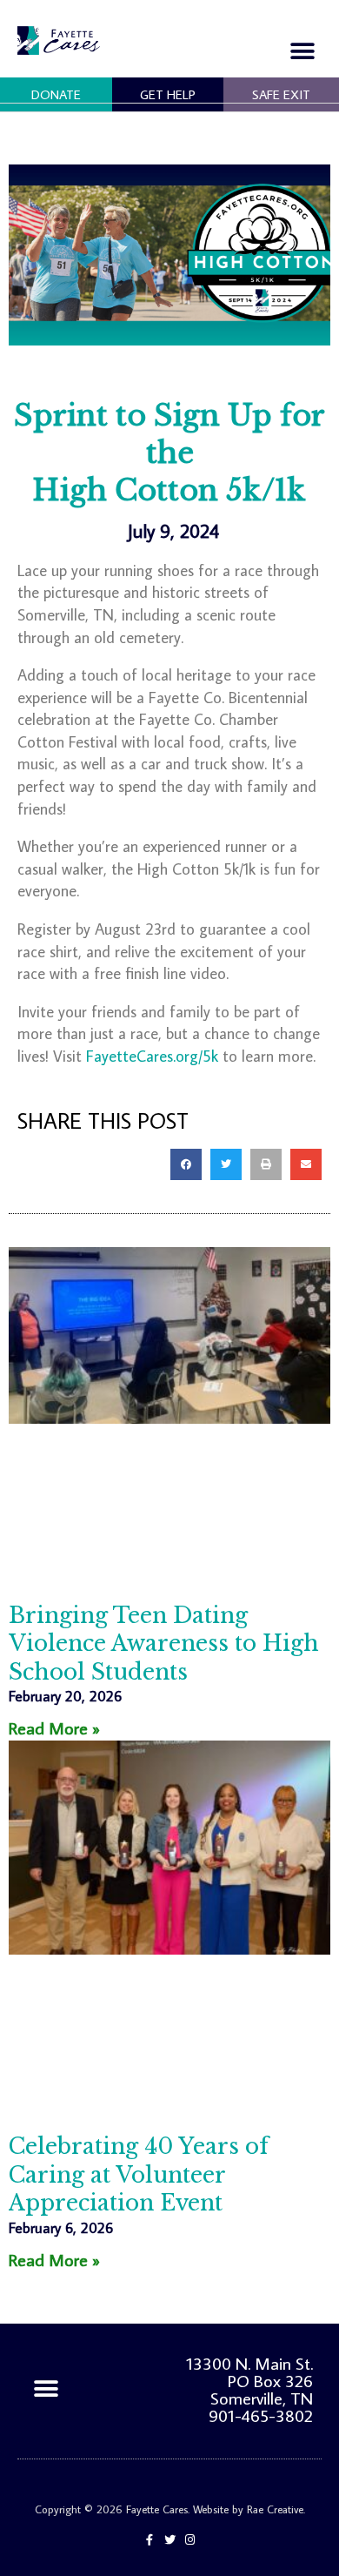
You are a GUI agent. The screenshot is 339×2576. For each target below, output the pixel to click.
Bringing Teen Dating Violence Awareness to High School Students (164, 1644)
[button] (302, 51)
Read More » (54, 1727)
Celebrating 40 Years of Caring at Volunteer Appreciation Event (139, 2175)
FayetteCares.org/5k (152, 1056)
